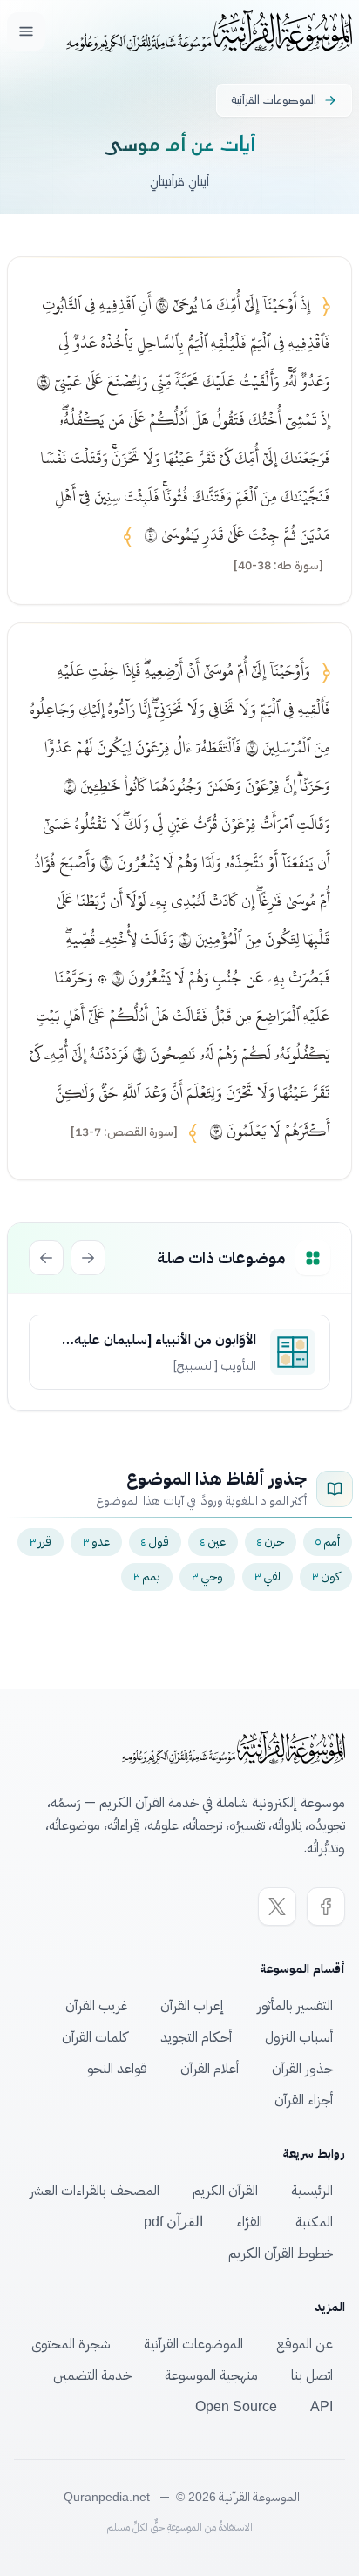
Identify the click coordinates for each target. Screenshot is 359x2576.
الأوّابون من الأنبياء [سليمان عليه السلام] (165, 1340)
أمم (328, 1542)
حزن (271, 1542)
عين (213, 1542)
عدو (96, 1542)
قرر (41, 1542)
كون (326, 1577)
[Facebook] (326, 1907)
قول (155, 1542)
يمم (147, 1577)
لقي (268, 1577)
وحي (207, 1577)
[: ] (278, 566)
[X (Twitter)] (277, 1907)
